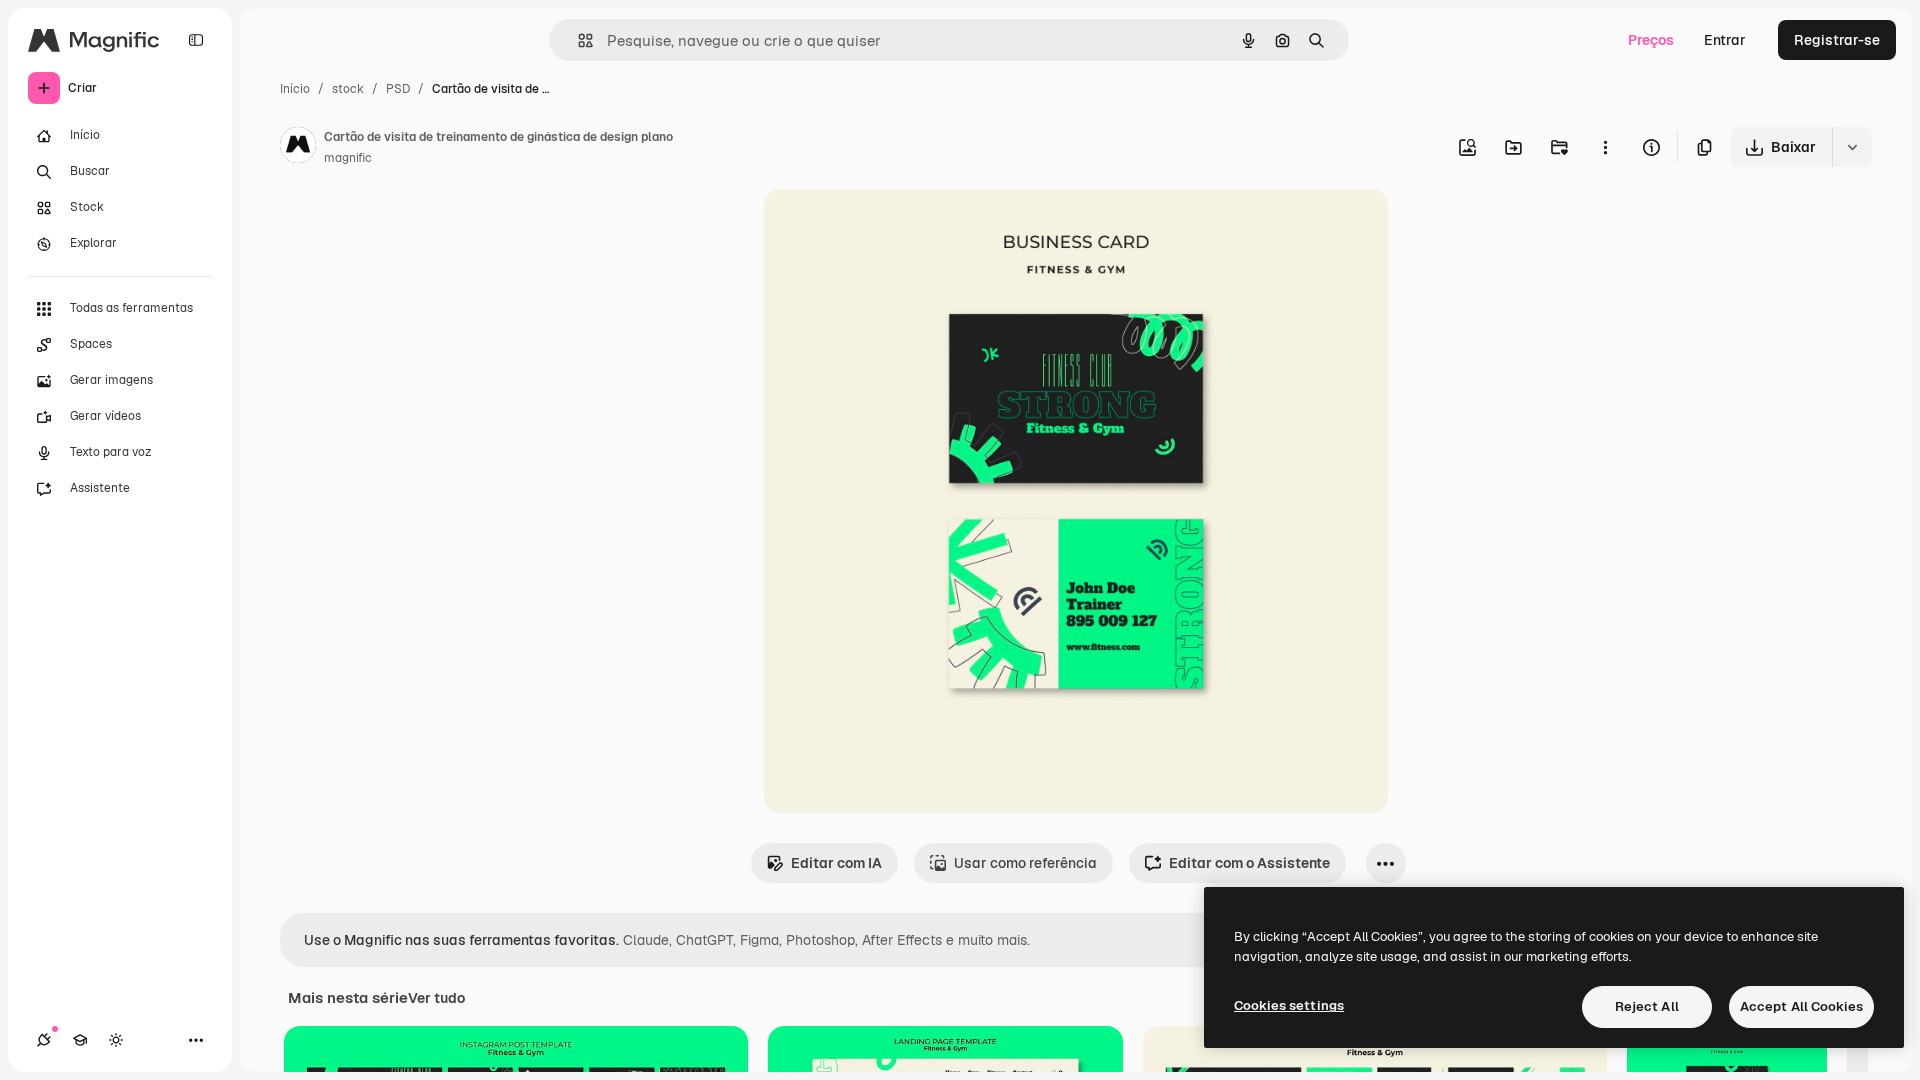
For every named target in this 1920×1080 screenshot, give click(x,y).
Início (295, 89)
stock (348, 89)
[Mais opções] (1605, 147)
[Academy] (80, 1040)
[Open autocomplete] (577, 40)
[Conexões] (44, 1040)
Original (892, 227)
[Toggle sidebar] (196, 40)
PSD (398, 89)
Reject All (1647, 1006)
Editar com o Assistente (1249, 863)
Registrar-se (1837, 40)
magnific (348, 158)
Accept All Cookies (1801, 1006)
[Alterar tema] (116, 1040)
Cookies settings (1289, 1005)
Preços (1651, 40)
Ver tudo (436, 998)
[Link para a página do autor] (298, 148)
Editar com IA (836, 863)
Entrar (1725, 40)
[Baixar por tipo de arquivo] (1852, 147)
